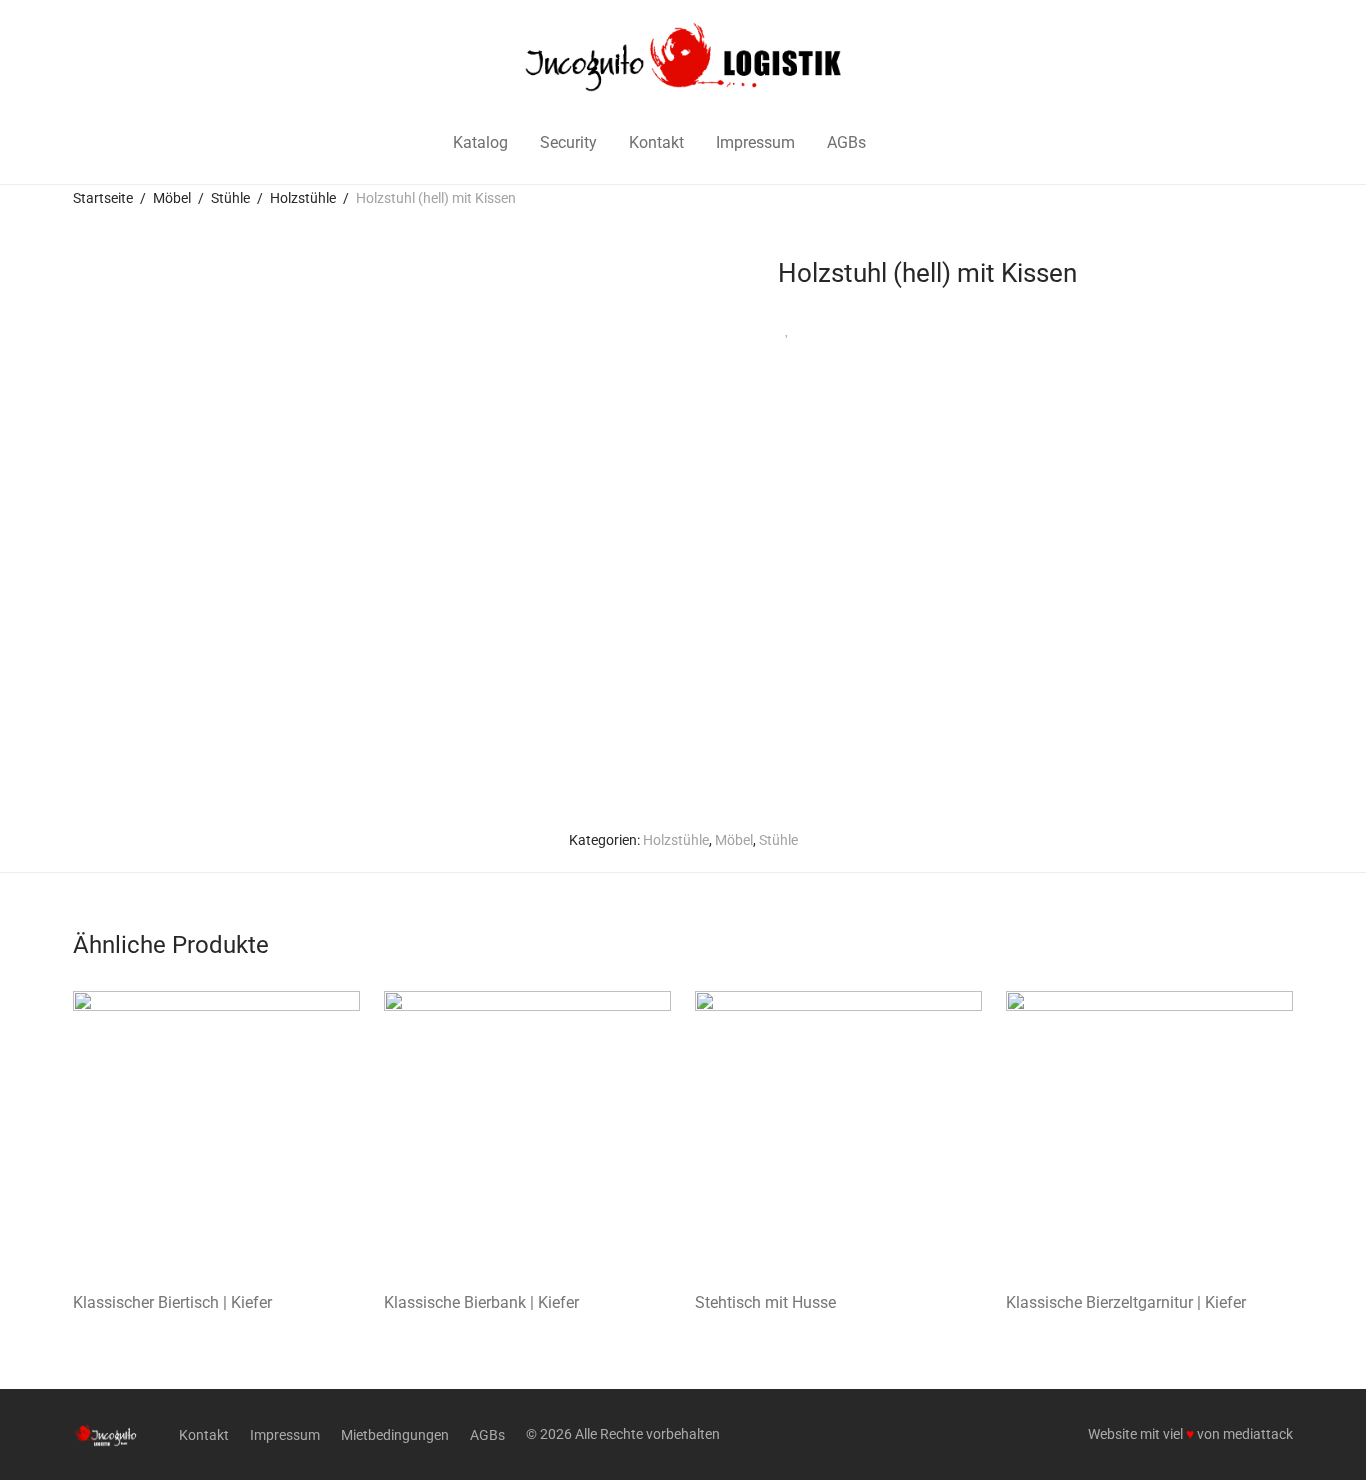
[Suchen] (907, 143)
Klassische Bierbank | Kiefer (481, 1302)
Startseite (103, 198)
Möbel (172, 198)
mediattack (1258, 1434)
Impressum (755, 142)
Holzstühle (303, 198)
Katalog (480, 142)
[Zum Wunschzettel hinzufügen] (787, 329)
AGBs (846, 142)
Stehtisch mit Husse (765, 1302)
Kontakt (656, 142)
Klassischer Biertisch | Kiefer (172, 1302)
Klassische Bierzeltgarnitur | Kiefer (1126, 1302)
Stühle (230, 198)
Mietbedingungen (395, 1435)
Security (568, 142)
